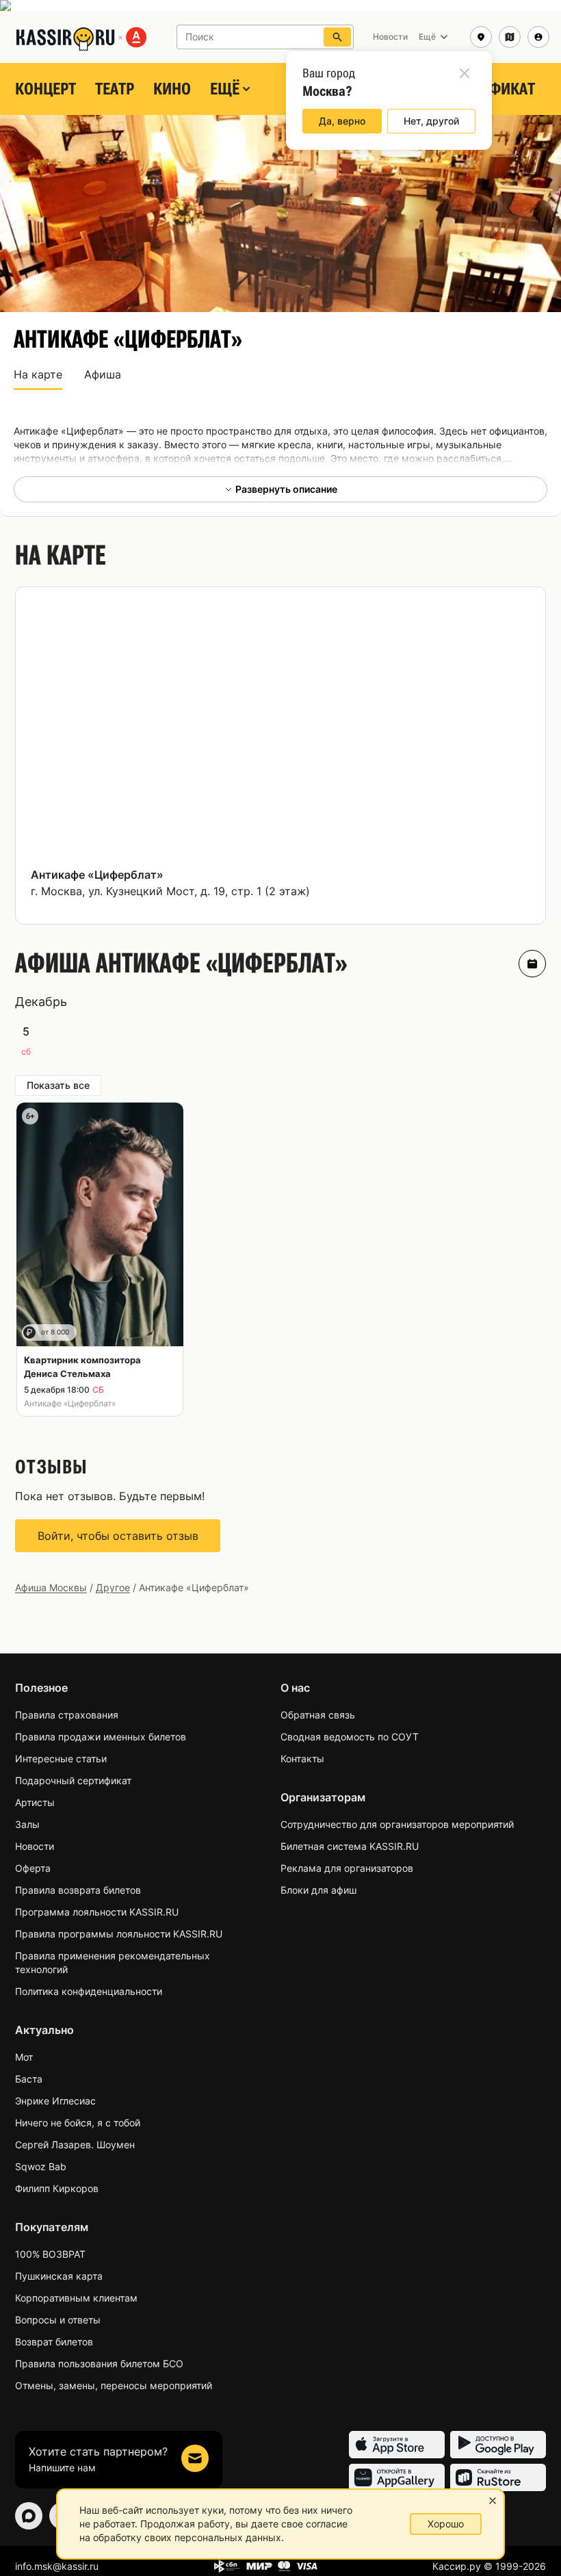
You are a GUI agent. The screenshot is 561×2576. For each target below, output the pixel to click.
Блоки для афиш (318, 1890)
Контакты (302, 1759)
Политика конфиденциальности (89, 1991)
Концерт (45, 89)
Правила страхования (67, 1715)
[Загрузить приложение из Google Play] (498, 2445)
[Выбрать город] (481, 37)
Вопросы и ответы (58, 2320)
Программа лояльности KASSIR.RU (97, 1912)
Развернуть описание (286, 489)
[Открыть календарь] (532, 964)
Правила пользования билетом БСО (99, 2364)
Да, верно (342, 121)
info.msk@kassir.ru (57, 2566)
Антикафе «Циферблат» (97, 875)
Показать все (58, 1085)
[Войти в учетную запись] (538, 37)
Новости (35, 1846)
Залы (27, 1824)
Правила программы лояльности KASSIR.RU (119, 1934)
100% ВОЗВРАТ (50, 2254)
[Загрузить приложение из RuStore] (498, 2477)
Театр (115, 89)
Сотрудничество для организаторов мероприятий (397, 1824)
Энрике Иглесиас (55, 2101)
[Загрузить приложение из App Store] (397, 2445)
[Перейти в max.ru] (29, 2516)
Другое (113, 1587)
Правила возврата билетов (78, 1890)
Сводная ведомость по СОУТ (350, 1737)
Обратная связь (318, 1715)
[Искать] (337, 37)
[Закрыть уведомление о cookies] (493, 2501)
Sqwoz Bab (41, 2166)
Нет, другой (431, 121)
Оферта (33, 1868)
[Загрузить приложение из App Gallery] (397, 2477)
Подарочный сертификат (73, 1780)
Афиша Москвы (51, 1587)
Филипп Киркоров (57, 2188)
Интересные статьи (61, 1759)
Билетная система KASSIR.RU (350, 1846)
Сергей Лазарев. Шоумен (75, 2144)
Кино (172, 89)
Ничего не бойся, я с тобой (78, 2123)
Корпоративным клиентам (76, 2298)
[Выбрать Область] (510, 37)
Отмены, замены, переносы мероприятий (114, 2385)
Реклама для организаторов (347, 1868)
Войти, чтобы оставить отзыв (118, 1536)
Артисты (35, 1802)
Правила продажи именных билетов (101, 1737)
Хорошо (446, 2524)
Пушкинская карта (59, 2276)
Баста (29, 2079)
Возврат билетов (54, 2342)
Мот (24, 2057)
